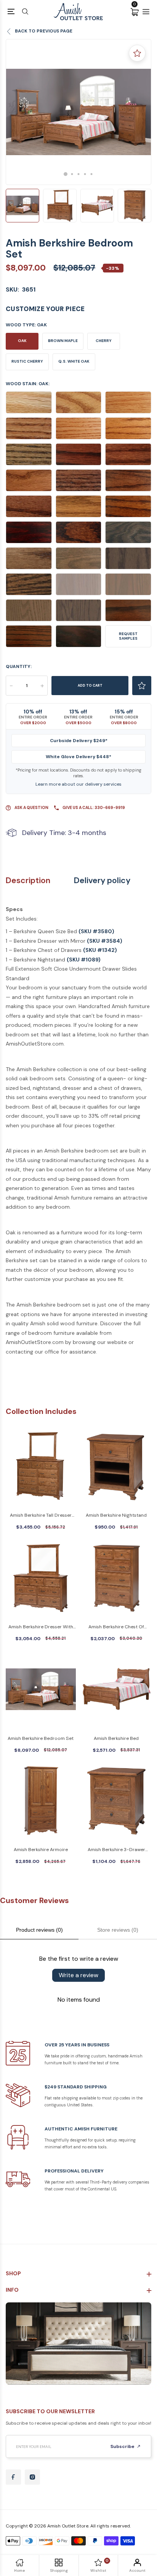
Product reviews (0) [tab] (39, 1930)
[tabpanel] (78, 112)
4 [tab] (85, 174)
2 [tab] (72, 174)
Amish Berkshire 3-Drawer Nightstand (116, 1850)
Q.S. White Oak (74, 361)
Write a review (78, 1975)
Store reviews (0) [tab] (118, 1930)
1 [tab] (66, 174)
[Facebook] (13, 2477)
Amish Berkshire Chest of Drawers (116, 1627)
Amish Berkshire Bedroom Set (41, 1738)
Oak (22, 341)
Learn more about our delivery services (78, 784)
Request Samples (128, 636)
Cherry (104, 341)
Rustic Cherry (27, 361)
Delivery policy (102, 881)
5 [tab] (92, 174)
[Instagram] (32, 2477)
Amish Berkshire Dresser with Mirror (41, 1627)
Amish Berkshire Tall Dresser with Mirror (41, 1516)
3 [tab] (79, 174)
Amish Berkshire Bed (116, 1738)
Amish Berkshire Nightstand (116, 1515)
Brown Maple (63, 341)
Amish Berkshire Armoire (41, 1850)
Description (28, 881)
